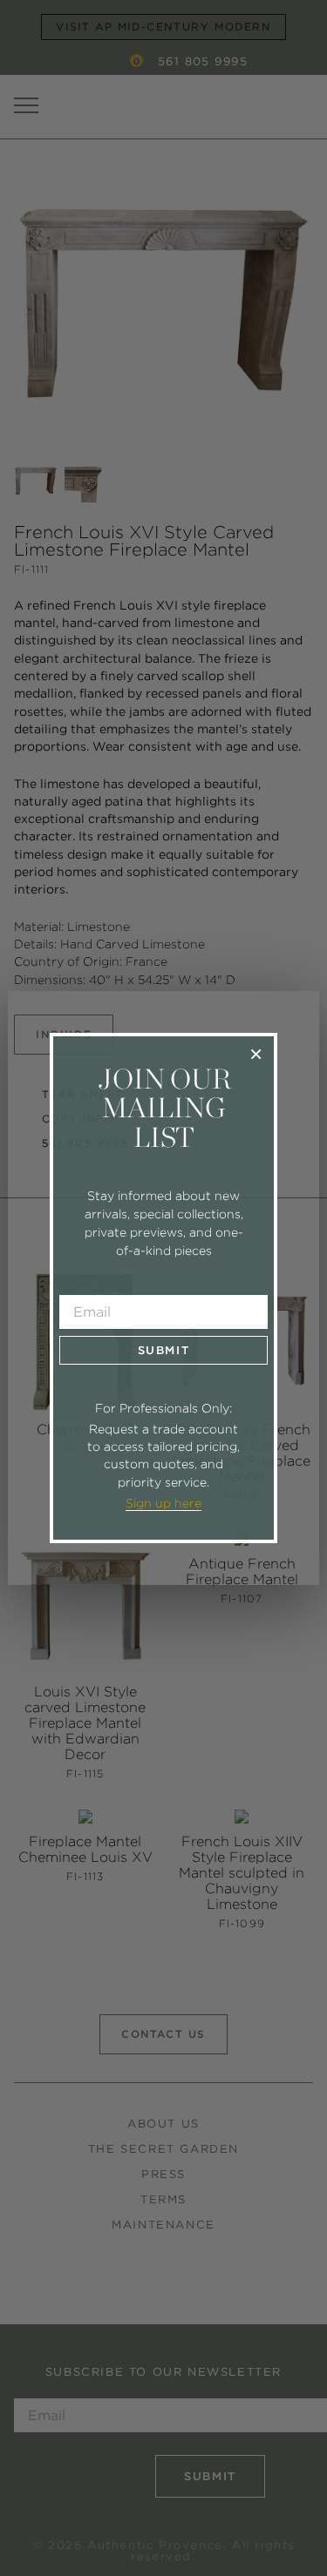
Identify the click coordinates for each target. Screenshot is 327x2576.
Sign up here (163, 1503)
